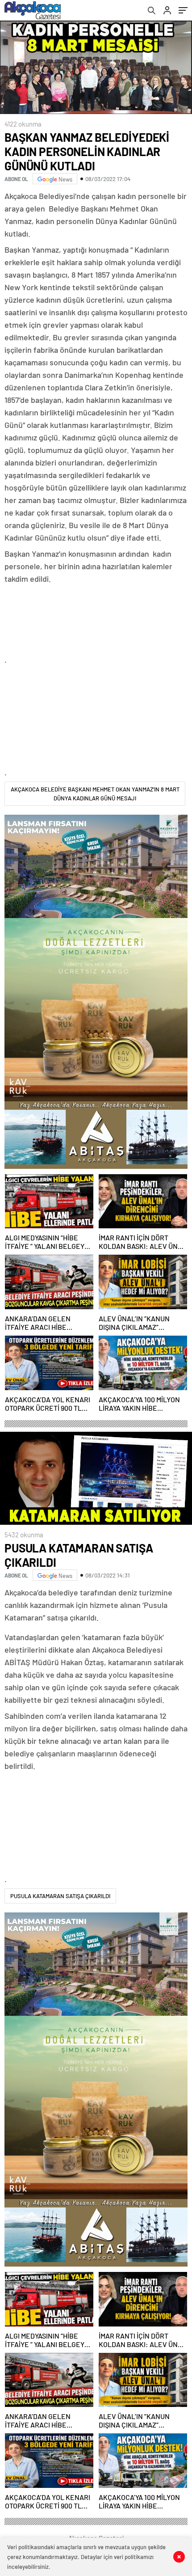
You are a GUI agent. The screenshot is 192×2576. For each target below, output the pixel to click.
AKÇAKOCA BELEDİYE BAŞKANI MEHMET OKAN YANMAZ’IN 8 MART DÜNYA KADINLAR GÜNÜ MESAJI (95, 794)
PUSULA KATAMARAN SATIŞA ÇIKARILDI (60, 1896)
